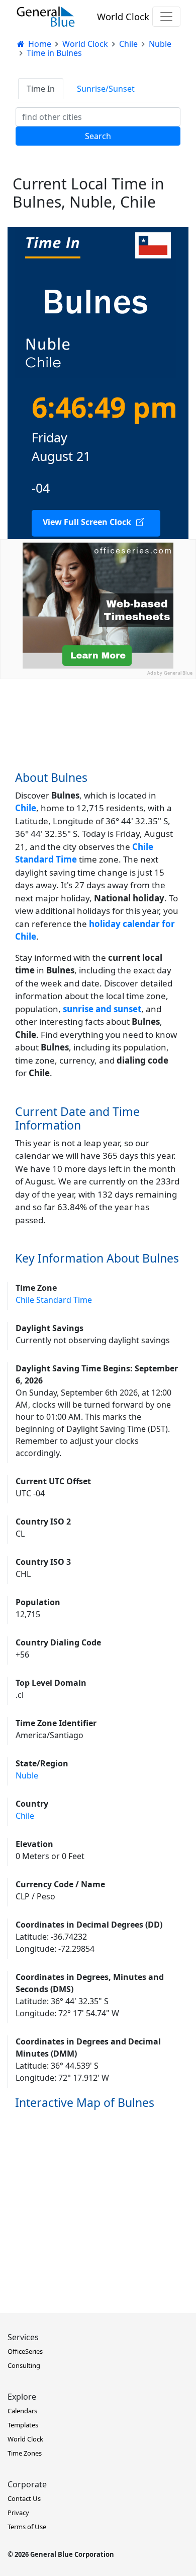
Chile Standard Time (54, 1300)
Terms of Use (27, 2527)
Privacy (18, 2513)
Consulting (24, 2365)
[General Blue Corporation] (46, 17)
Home (39, 44)
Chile (25, 1816)
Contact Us (24, 2498)
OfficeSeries (25, 2351)
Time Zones (25, 2453)
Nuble (27, 1775)
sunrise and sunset (102, 1009)
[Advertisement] (98, 777)
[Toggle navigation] (166, 17)
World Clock (123, 16)
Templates (23, 2425)
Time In (41, 89)
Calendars (22, 2411)
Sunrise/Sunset (106, 89)
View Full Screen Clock (87, 522)
